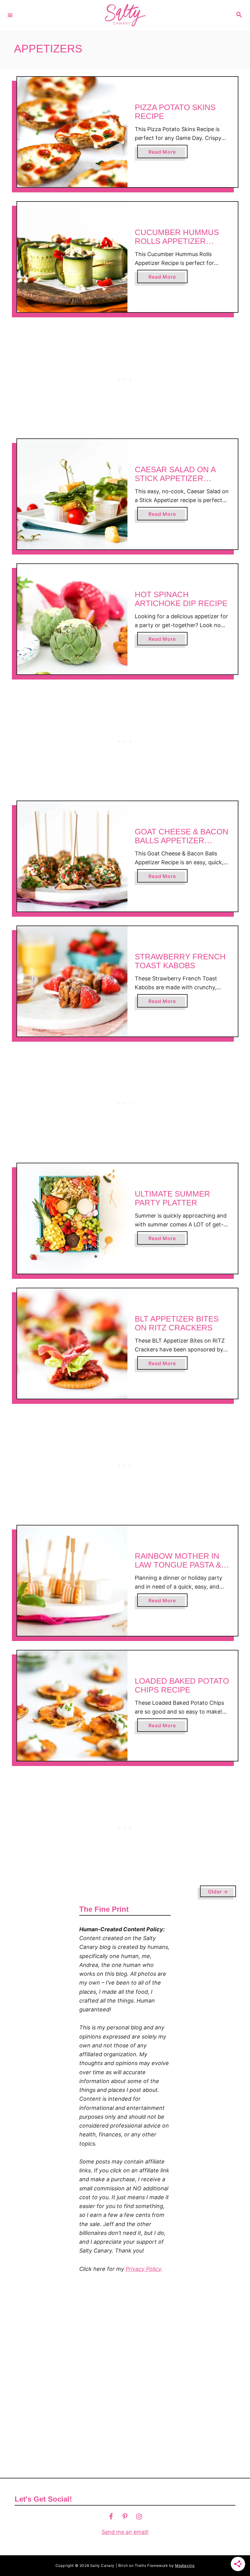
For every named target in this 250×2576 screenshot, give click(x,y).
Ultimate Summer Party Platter (172, 1198)
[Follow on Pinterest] (125, 2516)
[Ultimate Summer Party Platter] (72, 1218)
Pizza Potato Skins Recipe (175, 112)
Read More (164, 153)
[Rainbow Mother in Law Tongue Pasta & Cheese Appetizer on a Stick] (72, 1581)
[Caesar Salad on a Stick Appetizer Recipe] (72, 494)
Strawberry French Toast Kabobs (180, 961)
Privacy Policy (143, 2269)
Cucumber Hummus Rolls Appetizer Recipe (177, 241)
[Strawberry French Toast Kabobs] (72, 981)
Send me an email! (125, 2532)
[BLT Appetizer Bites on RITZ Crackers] (72, 1343)
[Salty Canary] (124, 15)
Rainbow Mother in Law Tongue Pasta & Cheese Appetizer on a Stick (181, 1570)
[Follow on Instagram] (139, 2516)
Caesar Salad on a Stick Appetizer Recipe (175, 478)
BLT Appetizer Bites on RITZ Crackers (177, 1323)
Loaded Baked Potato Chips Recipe (182, 1686)
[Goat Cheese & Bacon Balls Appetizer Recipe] (72, 856)
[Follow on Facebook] (111, 2516)
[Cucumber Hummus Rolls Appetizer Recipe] (72, 257)
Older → (218, 1892)
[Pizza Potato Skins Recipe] (72, 132)
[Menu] (10, 15)
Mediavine (185, 2565)
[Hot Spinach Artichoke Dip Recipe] (72, 619)
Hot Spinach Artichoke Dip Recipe (181, 599)
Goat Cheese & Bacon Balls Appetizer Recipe (182, 841)
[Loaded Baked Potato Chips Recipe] (72, 1706)
